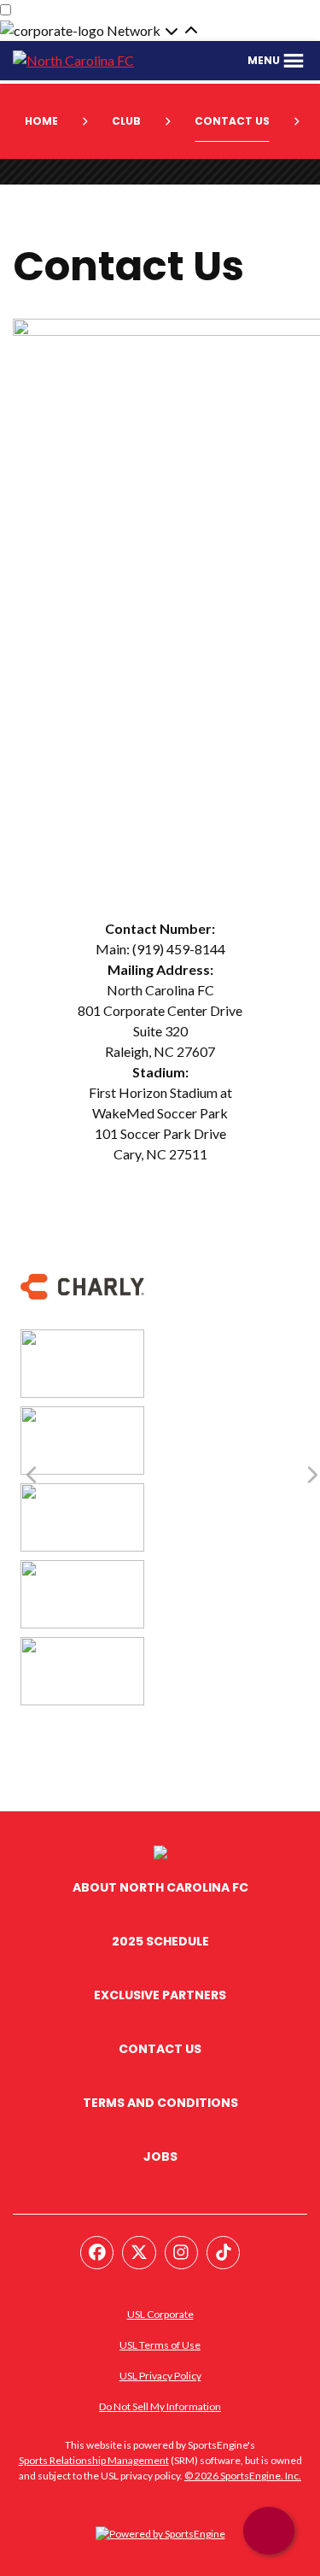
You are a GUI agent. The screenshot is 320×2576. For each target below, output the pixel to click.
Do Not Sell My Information (160, 2406)
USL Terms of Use (160, 2345)
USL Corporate (160, 2314)
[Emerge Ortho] (82, 1416)
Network (135, 30)
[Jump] (82, 1493)
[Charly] (82, 1262)
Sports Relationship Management (94, 2460)
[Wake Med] (82, 1647)
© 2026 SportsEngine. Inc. (243, 2476)
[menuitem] (48, 121)
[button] (277, 61)
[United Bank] (82, 1570)
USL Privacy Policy (160, 2376)
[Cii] (82, 1339)
